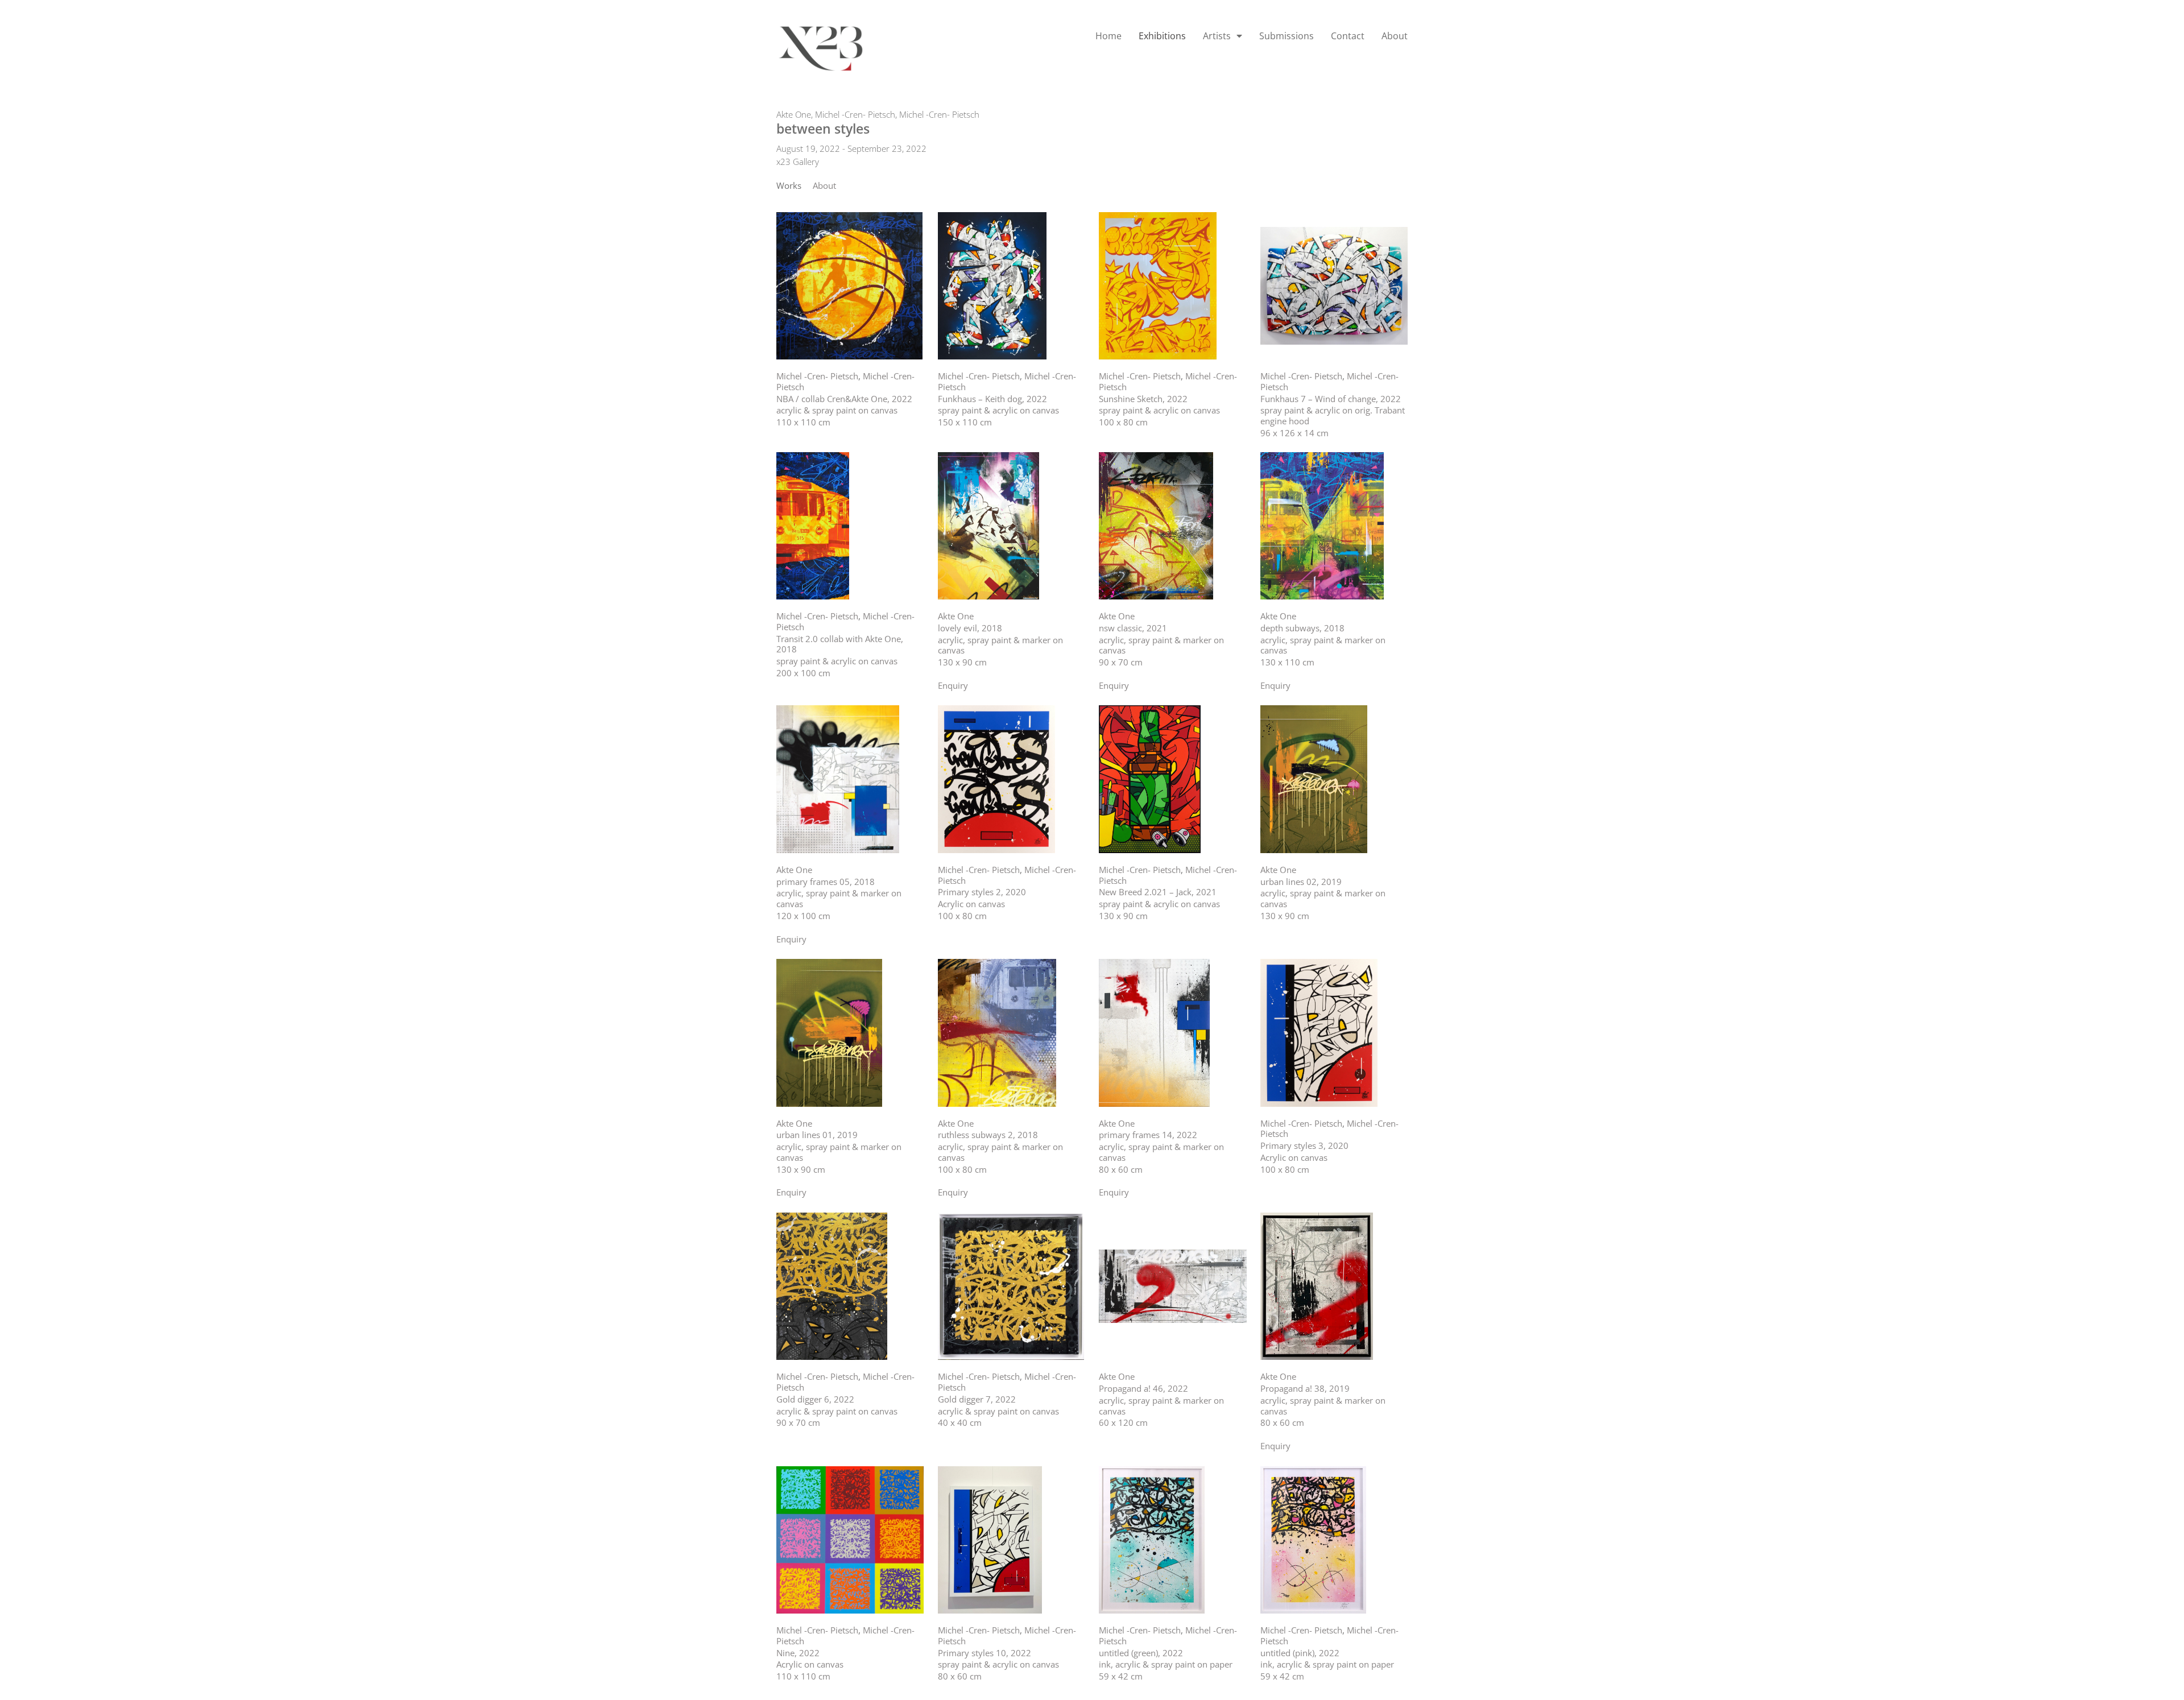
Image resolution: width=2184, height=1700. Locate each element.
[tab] (789, 186)
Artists (1217, 36)
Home (1108, 36)
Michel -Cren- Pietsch (855, 114)
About (1395, 36)
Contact (1348, 36)
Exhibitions (1162, 36)
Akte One (794, 114)
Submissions (1287, 36)
